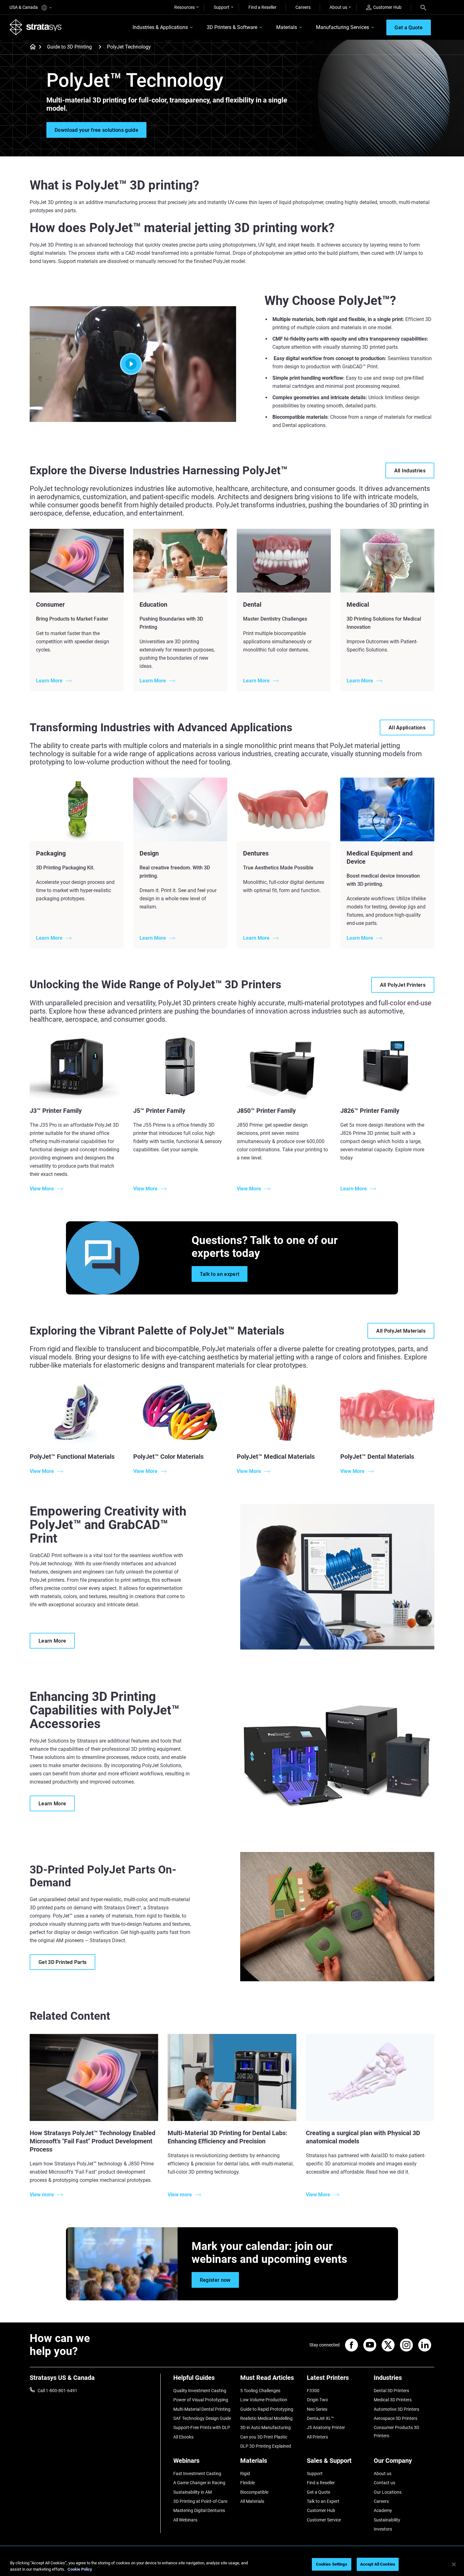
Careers (303, 7)
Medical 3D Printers (393, 2400)
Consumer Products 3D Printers (396, 2432)
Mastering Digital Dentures (199, 2510)
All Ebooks (183, 2437)
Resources (184, 7)
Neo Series (317, 2409)
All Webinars (185, 2520)
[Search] (423, 7)
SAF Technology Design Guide (202, 2418)
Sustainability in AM (193, 2492)
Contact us (384, 2483)
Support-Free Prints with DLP (202, 2427)
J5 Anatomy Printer (326, 2427)
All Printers (317, 2437)
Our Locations (388, 2492)
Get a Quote (318, 2492)
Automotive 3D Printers (396, 2409)
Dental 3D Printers (391, 2391)
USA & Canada (24, 7)
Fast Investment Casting (197, 2474)
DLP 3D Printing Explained (266, 2446)
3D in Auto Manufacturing (265, 2427)
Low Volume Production (264, 2400)
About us (338, 7)
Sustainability (387, 2520)
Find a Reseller (262, 7)
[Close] (454, 2564)
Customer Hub (387, 7)
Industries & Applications (160, 27)
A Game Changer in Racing (199, 2483)
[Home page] (31, 47)
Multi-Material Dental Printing (202, 2409)
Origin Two (317, 2400)
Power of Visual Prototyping (201, 2400)
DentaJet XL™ (320, 2418)
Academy (383, 2510)
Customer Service (324, 2520)
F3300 (313, 2391)
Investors (383, 2529)
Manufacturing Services (342, 27)
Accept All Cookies (378, 2564)
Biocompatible (254, 2492)
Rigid (245, 2474)
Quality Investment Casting (200, 2391)
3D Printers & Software (232, 27)
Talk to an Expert (323, 2501)
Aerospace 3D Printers (396, 2418)
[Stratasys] (36, 27)
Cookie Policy (80, 2569)
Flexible (247, 2483)
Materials (287, 27)
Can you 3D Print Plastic (264, 2437)
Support (222, 7)
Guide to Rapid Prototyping (267, 2409)
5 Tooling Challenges (260, 2391)
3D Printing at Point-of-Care (200, 2501)
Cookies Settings (332, 2564)
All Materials (252, 2501)
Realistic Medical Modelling (266, 2418)
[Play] (133, 364)
